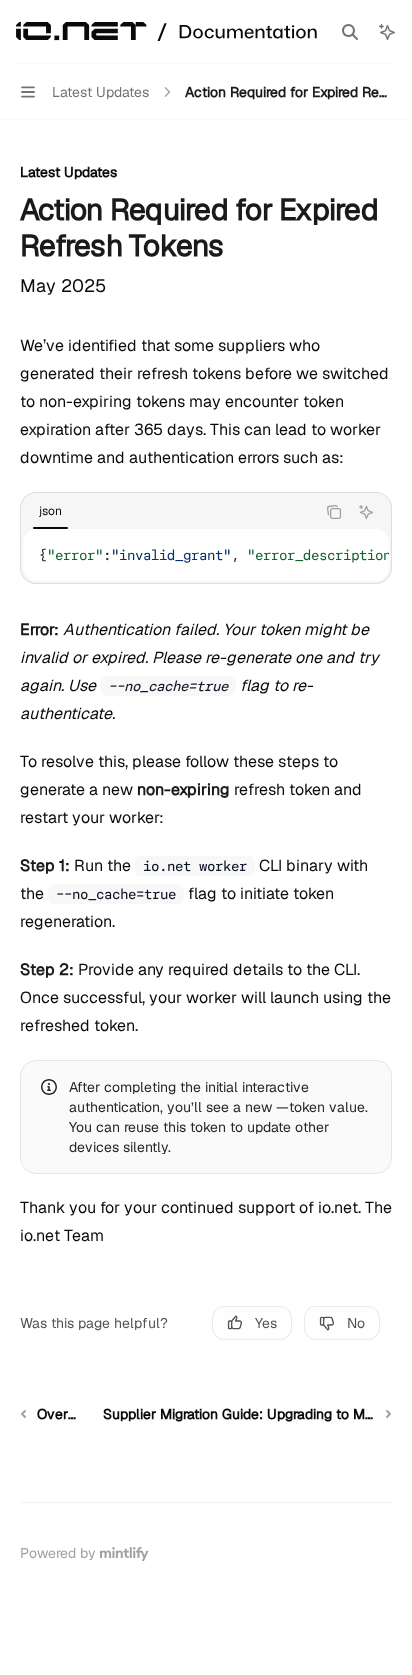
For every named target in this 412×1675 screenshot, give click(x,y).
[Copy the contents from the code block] (334, 512)
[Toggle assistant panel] (387, 32)
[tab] (50, 511)
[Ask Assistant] (366, 512)
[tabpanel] (206, 555)
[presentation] (206, 555)
